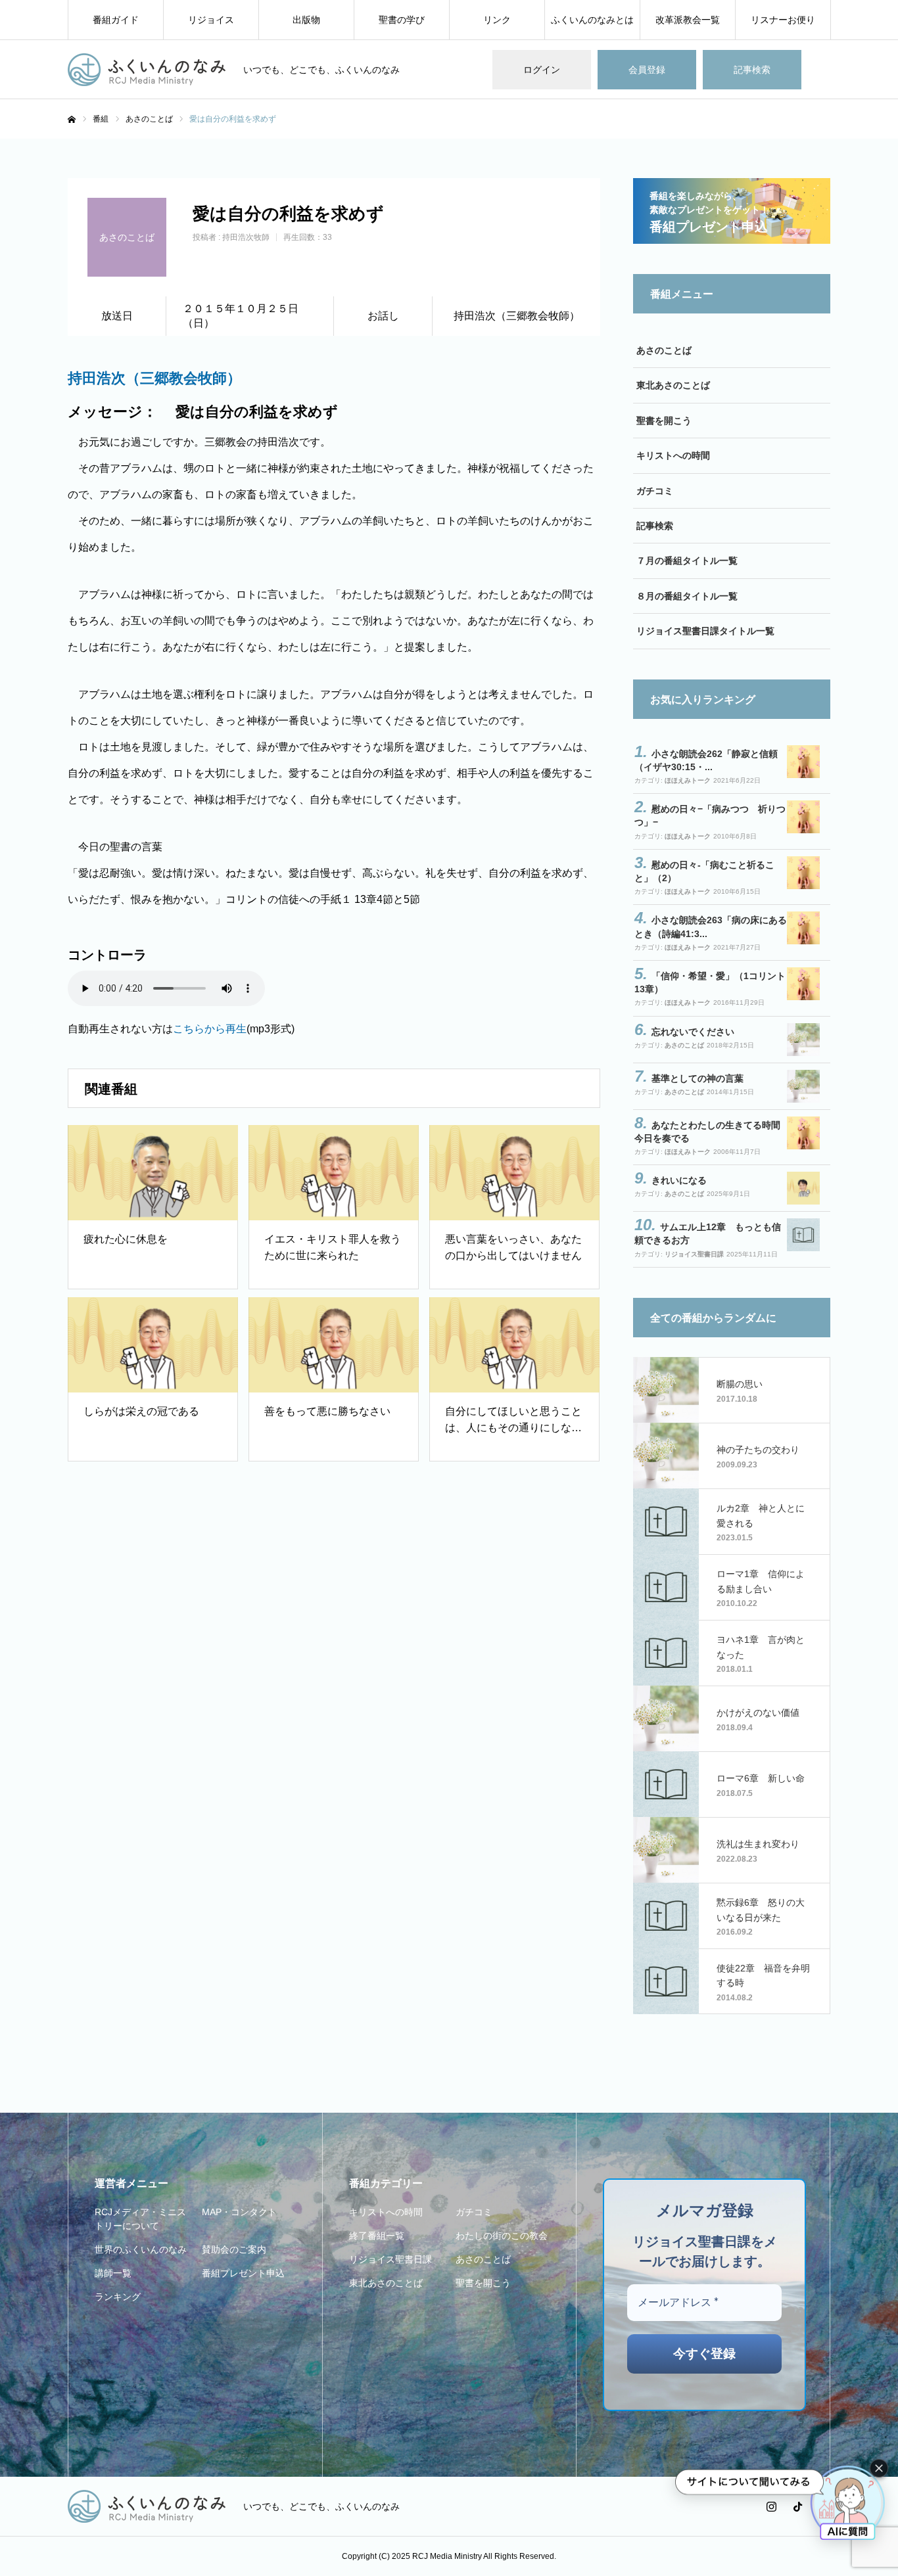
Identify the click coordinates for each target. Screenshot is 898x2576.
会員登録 (647, 70)
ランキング (118, 2297)
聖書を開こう (664, 421)
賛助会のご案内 (234, 2249)
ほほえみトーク (688, 780)
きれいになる (679, 1180)
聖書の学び (402, 20)
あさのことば (664, 350)
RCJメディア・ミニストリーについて (140, 2219)
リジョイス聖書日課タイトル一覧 (705, 631)
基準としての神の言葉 (697, 1078)
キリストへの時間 (673, 455)
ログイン (542, 70)
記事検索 (752, 70)
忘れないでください (693, 1032)
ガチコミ (655, 491)
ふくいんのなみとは (592, 20)
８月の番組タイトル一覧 (687, 596)
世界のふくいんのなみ (141, 2249)
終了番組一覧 (377, 2236)
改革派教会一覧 (688, 20)
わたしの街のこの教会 (502, 2236)
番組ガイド (116, 20)
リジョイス (211, 20)
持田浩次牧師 (246, 237)
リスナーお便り (783, 20)
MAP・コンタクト (239, 2212)
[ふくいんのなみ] (147, 70)
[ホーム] (72, 120)
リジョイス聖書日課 (694, 1254)
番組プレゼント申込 (243, 2273)
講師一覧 (113, 2273)
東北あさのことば (673, 385)
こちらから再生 (210, 1029)
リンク (497, 20)
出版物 (306, 20)
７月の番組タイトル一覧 (687, 561)
